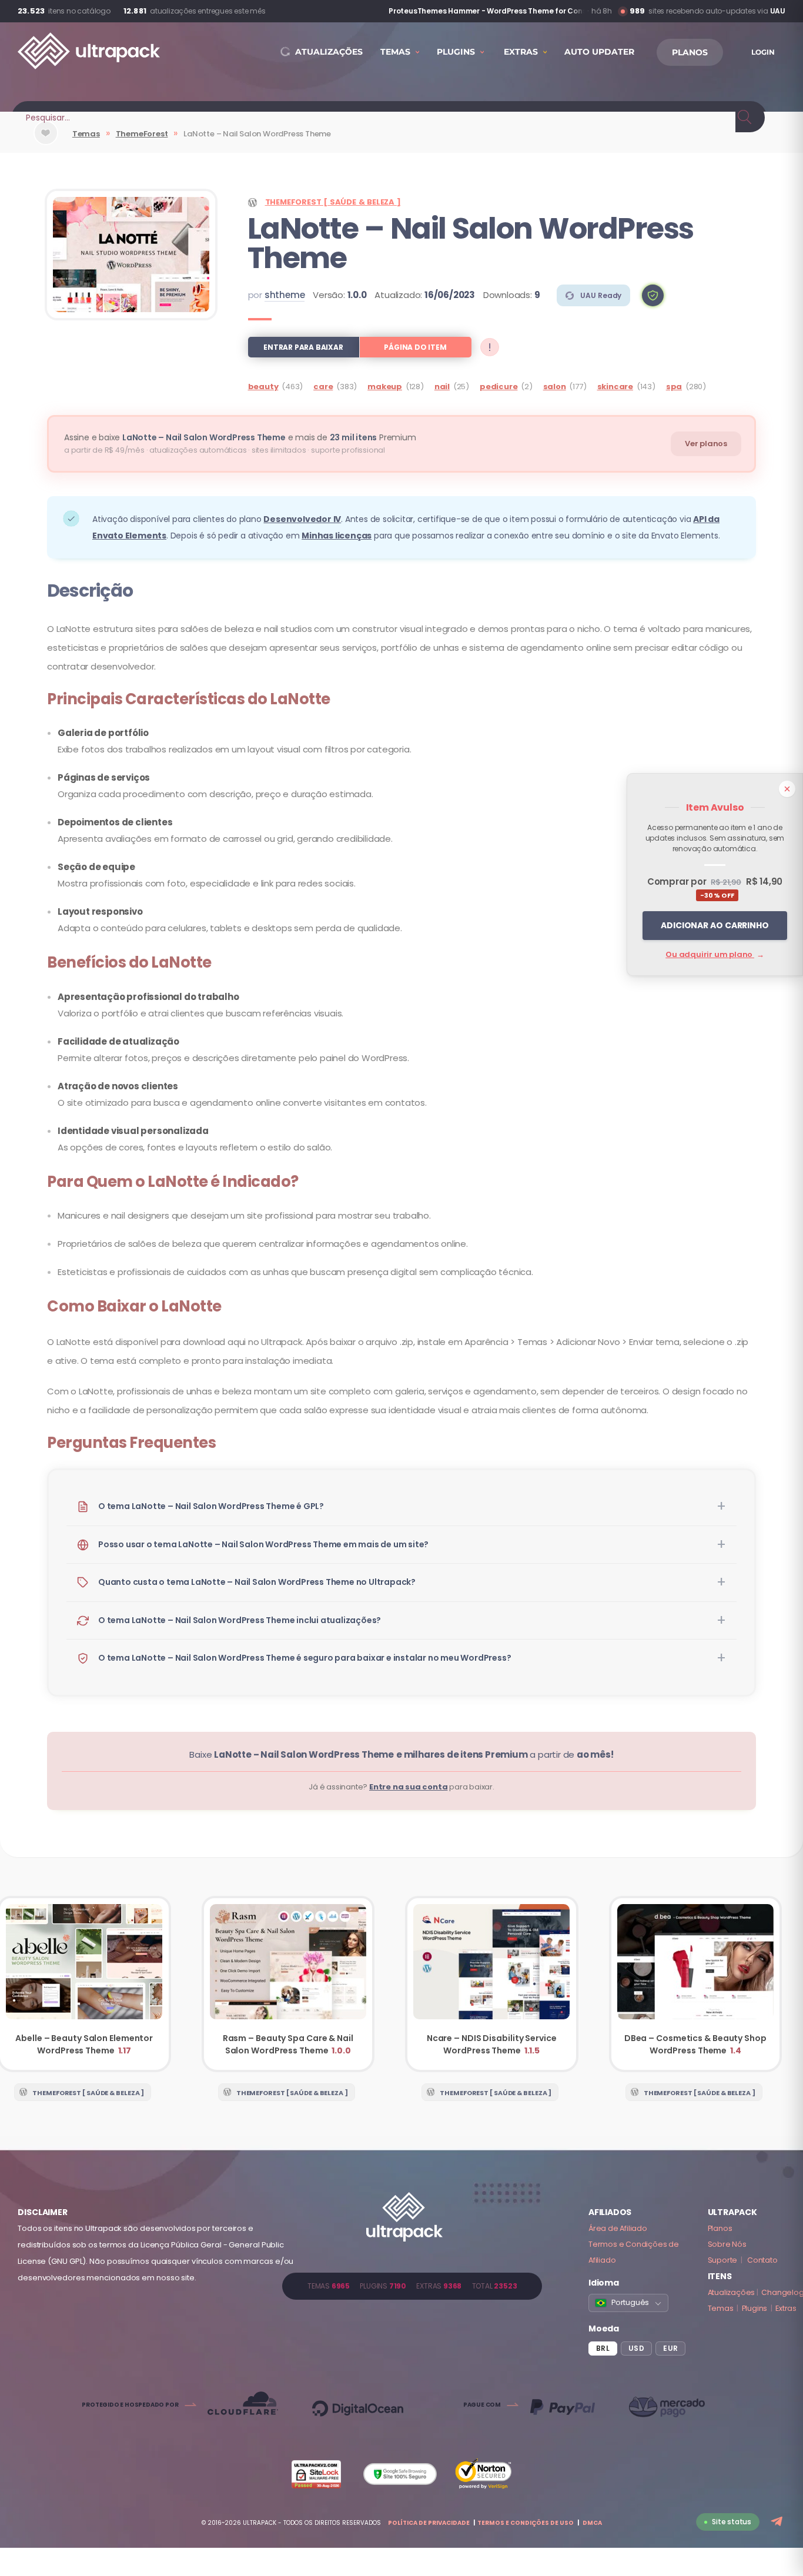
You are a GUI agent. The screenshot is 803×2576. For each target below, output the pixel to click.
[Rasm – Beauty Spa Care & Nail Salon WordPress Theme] (288, 1984)
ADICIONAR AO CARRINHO (715, 925)
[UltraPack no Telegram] (778, 2522)
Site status (732, 2522)
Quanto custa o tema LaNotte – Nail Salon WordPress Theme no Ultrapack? (257, 1582)
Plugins (755, 2308)
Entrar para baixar (303, 347)
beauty (263, 387)
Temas (86, 134)
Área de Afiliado (618, 2228)
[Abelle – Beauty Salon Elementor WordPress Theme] (84, 1984)
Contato (762, 2260)
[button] (653, 295)
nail (442, 387)
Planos (720, 2228)
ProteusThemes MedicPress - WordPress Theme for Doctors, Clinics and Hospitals (486, 11)
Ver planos (706, 444)
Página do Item (415, 347)
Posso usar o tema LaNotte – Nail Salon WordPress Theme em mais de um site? (263, 1544)
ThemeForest (142, 134)
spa (674, 387)
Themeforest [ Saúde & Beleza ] (333, 202)
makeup (385, 387)
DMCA (592, 2523)
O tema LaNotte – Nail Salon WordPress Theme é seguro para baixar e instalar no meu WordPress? (305, 1658)
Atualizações (732, 2292)
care (323, 387)
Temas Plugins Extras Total (412, 2286)
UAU (778, 11)
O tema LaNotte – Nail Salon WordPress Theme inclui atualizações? (240, 1620)
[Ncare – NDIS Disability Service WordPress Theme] (492, 1984)
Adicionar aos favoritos (46, 143)
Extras (786, 2308)
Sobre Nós (727, 2244)
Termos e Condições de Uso (526, 2523)
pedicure (498, 387)
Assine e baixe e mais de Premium (240, 437)
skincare (615, 387)
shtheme (285, 295)
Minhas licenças (337, 536)
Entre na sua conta (408, 1787)
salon (555, 387)
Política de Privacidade (429, 2523)
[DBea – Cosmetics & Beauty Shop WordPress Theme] (696, 1984)
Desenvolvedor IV (302, 519)
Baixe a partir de (401, 1754)
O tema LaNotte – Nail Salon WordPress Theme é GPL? (211, 1506)
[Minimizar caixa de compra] (787, 789)
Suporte (723, 2260)
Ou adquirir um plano (715, 954)
